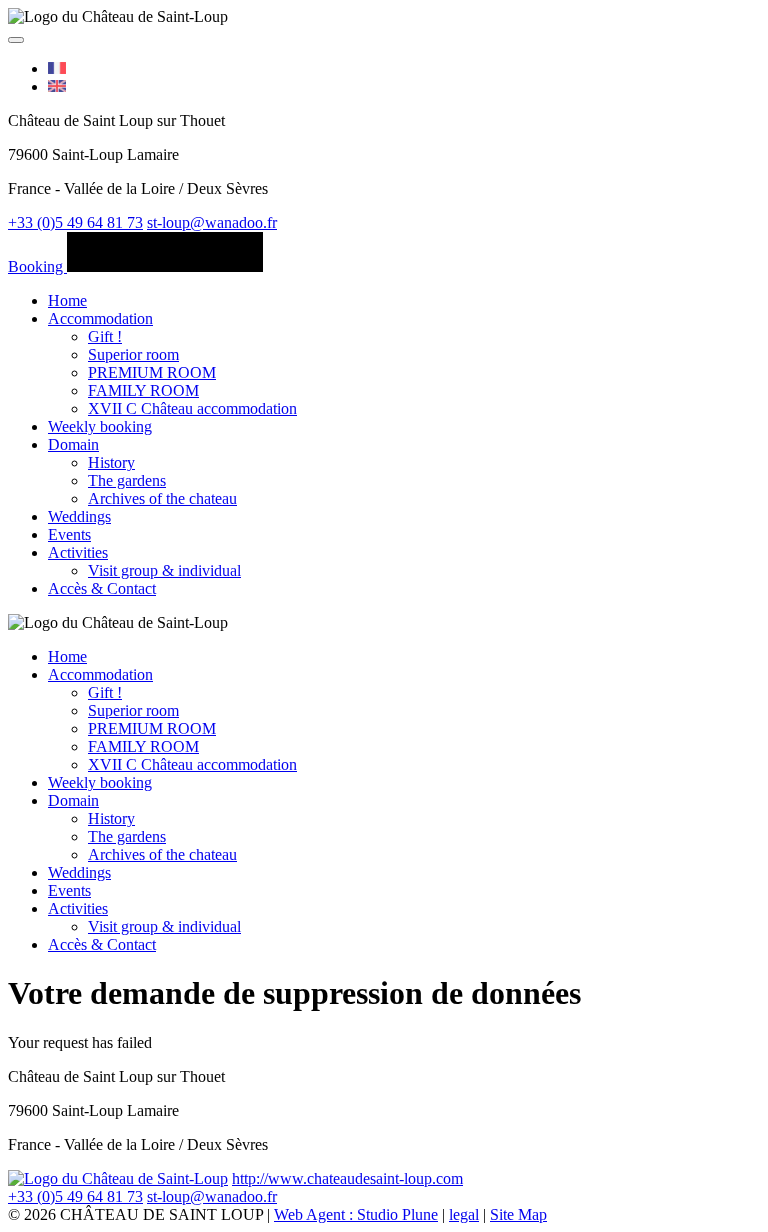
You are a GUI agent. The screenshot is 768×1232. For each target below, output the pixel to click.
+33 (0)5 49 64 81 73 (75, 222)
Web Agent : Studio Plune (356, 1214)
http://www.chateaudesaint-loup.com (347, 1178)
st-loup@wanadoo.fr (212, 222)
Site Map (518, 1214)
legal (464, 1214)
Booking (37, 266)
